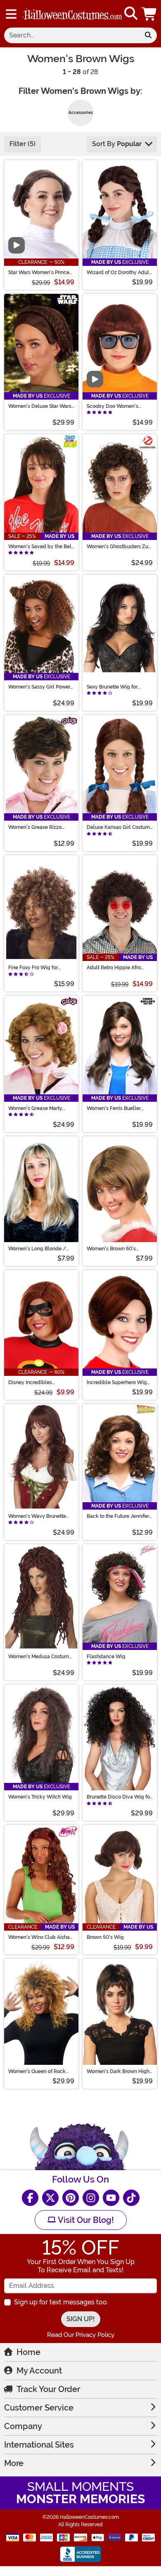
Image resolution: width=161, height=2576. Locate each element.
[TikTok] (131, 2198)
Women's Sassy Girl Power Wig (39, 687)
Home (28, 2352)
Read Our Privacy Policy (81, 2335)
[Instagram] (91, 2198)
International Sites (39, 2445)
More (14, 2463)
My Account (39, 2371)
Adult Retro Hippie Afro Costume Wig (114, 968)
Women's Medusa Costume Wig (40, 1657)
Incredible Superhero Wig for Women (117, 1382)
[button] (150, 14)
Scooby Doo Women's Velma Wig (112, 406)
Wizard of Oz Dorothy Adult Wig (119, 272)
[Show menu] (11, 14)
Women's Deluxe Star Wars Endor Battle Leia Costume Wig (40, 406)
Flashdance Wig (106, 1657)
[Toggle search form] (131, 14)
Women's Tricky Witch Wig (40, 1797)
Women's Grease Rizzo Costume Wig (35, 827)
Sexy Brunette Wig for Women (112, 687)
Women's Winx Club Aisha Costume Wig (39, 1937)
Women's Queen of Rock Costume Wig (37, 2071)
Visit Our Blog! (85, 2220)
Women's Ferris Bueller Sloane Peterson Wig (114, 1108)
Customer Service (39, 2408)
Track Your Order (48, 2389)
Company (23, 2426)
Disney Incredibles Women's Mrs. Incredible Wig (37, 1382)
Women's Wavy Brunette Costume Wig (37, 1516)
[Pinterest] (71, 2198)
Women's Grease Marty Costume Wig (35, 1108)
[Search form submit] (148, 35)
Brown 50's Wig (105, 1937)
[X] (50, 2198)
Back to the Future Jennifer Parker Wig (118, 1516)
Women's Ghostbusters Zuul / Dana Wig (120, 547)
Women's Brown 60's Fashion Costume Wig (112, 1249)
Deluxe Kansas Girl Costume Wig (120, 827)
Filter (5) (22, 144)
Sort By (117, 144)
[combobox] (72, 35)
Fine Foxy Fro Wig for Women (33, 968)
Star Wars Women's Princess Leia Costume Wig (41, 272)
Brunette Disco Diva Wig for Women (119, 1797)
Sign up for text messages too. (61, 2302)
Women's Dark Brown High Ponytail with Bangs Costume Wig (118, 2071)
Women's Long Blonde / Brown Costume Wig (37, 1249)
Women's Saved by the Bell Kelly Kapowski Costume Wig (41, 547)
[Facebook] (30, 2198)
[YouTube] (111, 2198)
